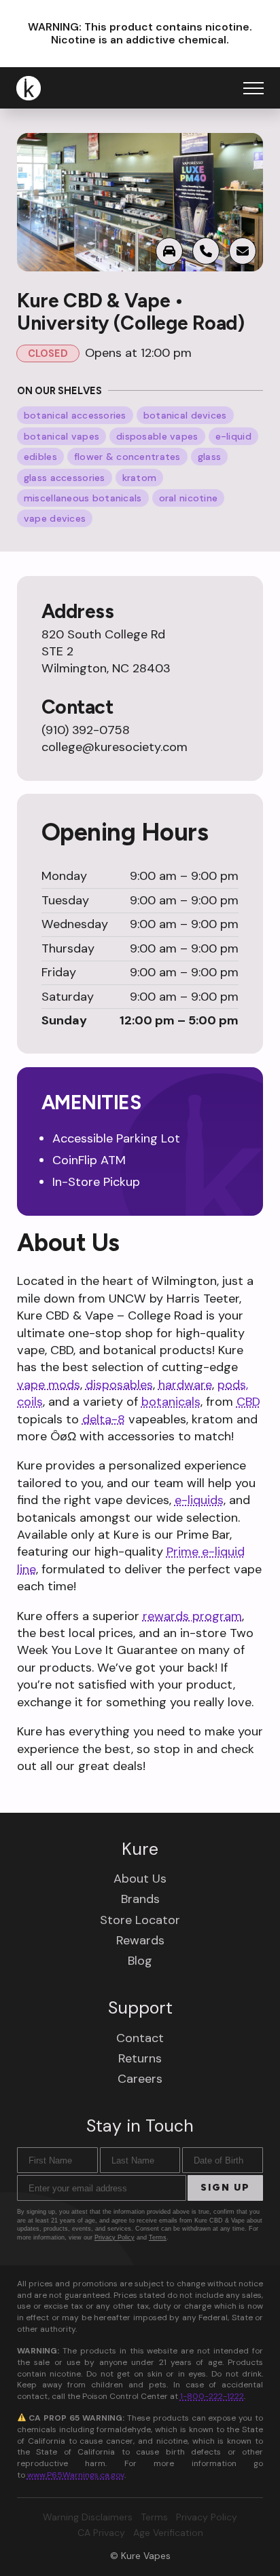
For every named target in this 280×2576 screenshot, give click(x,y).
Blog (140, 1961)
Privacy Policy (115, 2237)
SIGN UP (225, 2188)
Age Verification (168, 2533)
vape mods (49, 1385)
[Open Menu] (253, 88)
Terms (158, 2237)
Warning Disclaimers (88, 2517)
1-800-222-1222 (212, 2396)
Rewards (140, 1940)
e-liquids (199, 1500)
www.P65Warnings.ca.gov (76, 2475)
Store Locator (140, 1920)
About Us (140, 1879)
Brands (140, 1899)
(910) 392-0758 (86, 730)
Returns (140, 2058)
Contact (140, 2038)
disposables (119, 1385)
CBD (248, 1402)
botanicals (171, 1402)
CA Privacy (101, 2533)
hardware (185, 1385)
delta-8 (104, 1419)
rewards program (192, 1616)
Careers (140, 2079)
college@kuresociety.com (115, 747)
